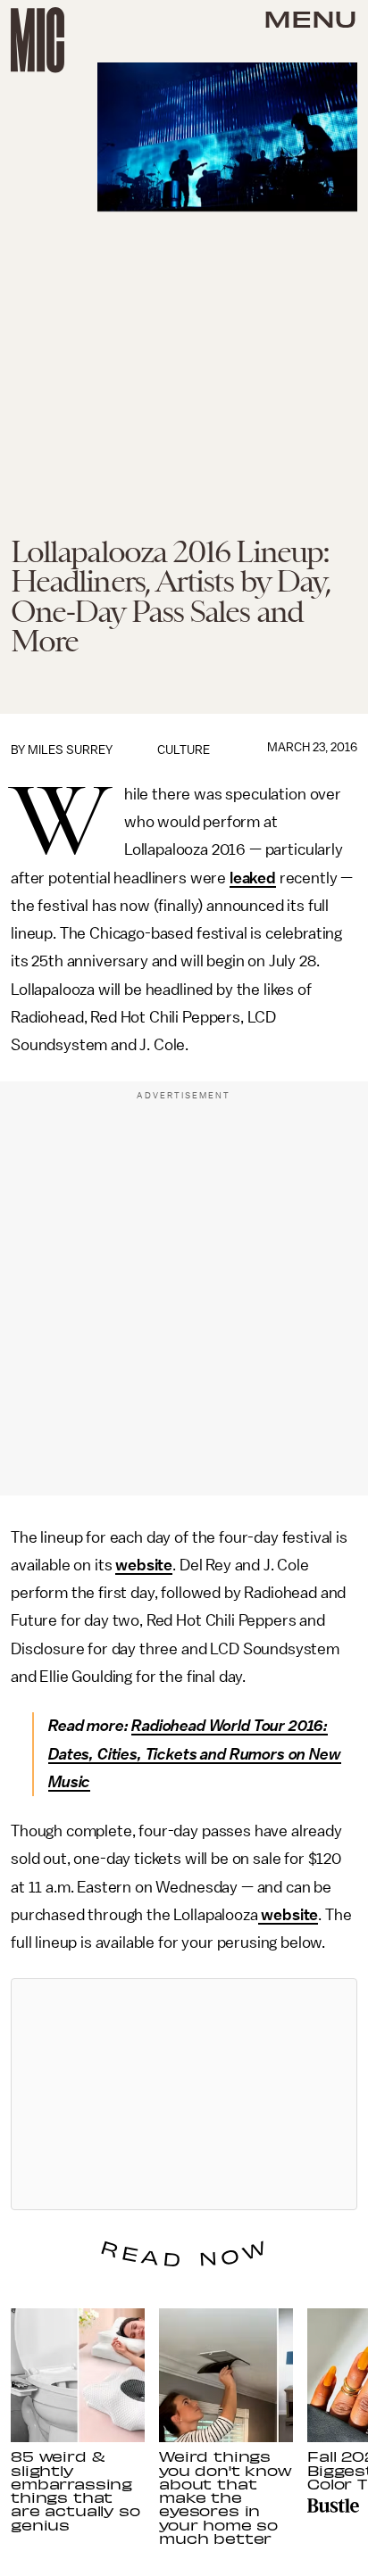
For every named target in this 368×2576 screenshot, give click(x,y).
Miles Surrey (70, 750)
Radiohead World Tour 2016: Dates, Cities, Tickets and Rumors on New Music (195, 1754)
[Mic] (38, 40)
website (144, 1565)
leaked (253, 878)
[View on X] (184, 2094)
